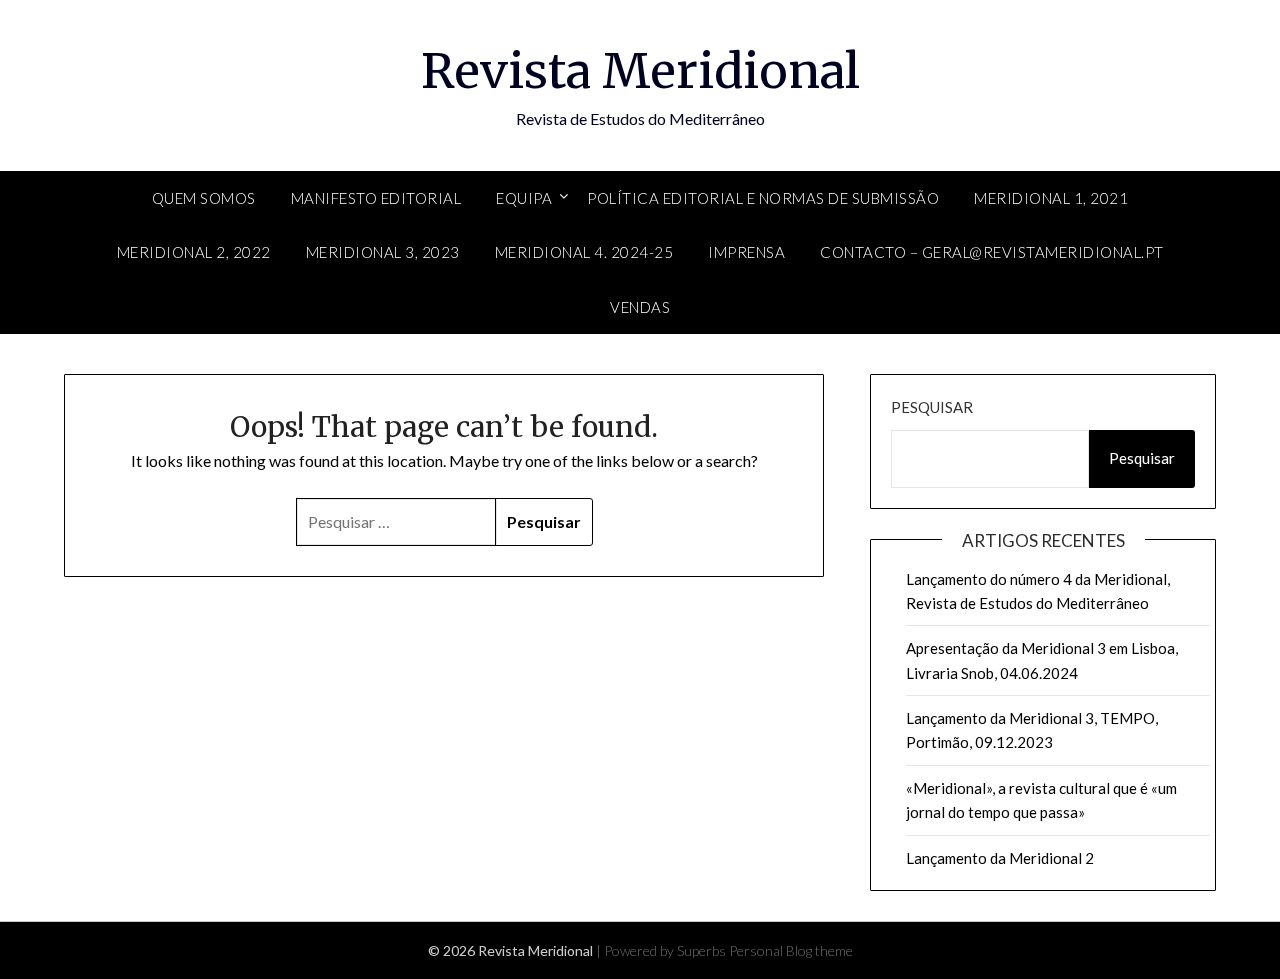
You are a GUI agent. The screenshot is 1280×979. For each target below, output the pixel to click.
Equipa (524, 198)
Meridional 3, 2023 (383, 252)
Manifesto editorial (376, 198)
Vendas (640, 307)
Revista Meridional (640, 71)
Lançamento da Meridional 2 (1000, 858)
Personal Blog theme (791, 950)
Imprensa (746, 252)
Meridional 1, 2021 (1051, 198)
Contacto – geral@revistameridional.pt (992, 252)
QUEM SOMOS (204, 198)
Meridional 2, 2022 (194, 252)
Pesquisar (932, 407)
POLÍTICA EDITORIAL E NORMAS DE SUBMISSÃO (763, 198)
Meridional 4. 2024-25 (584, 252)
